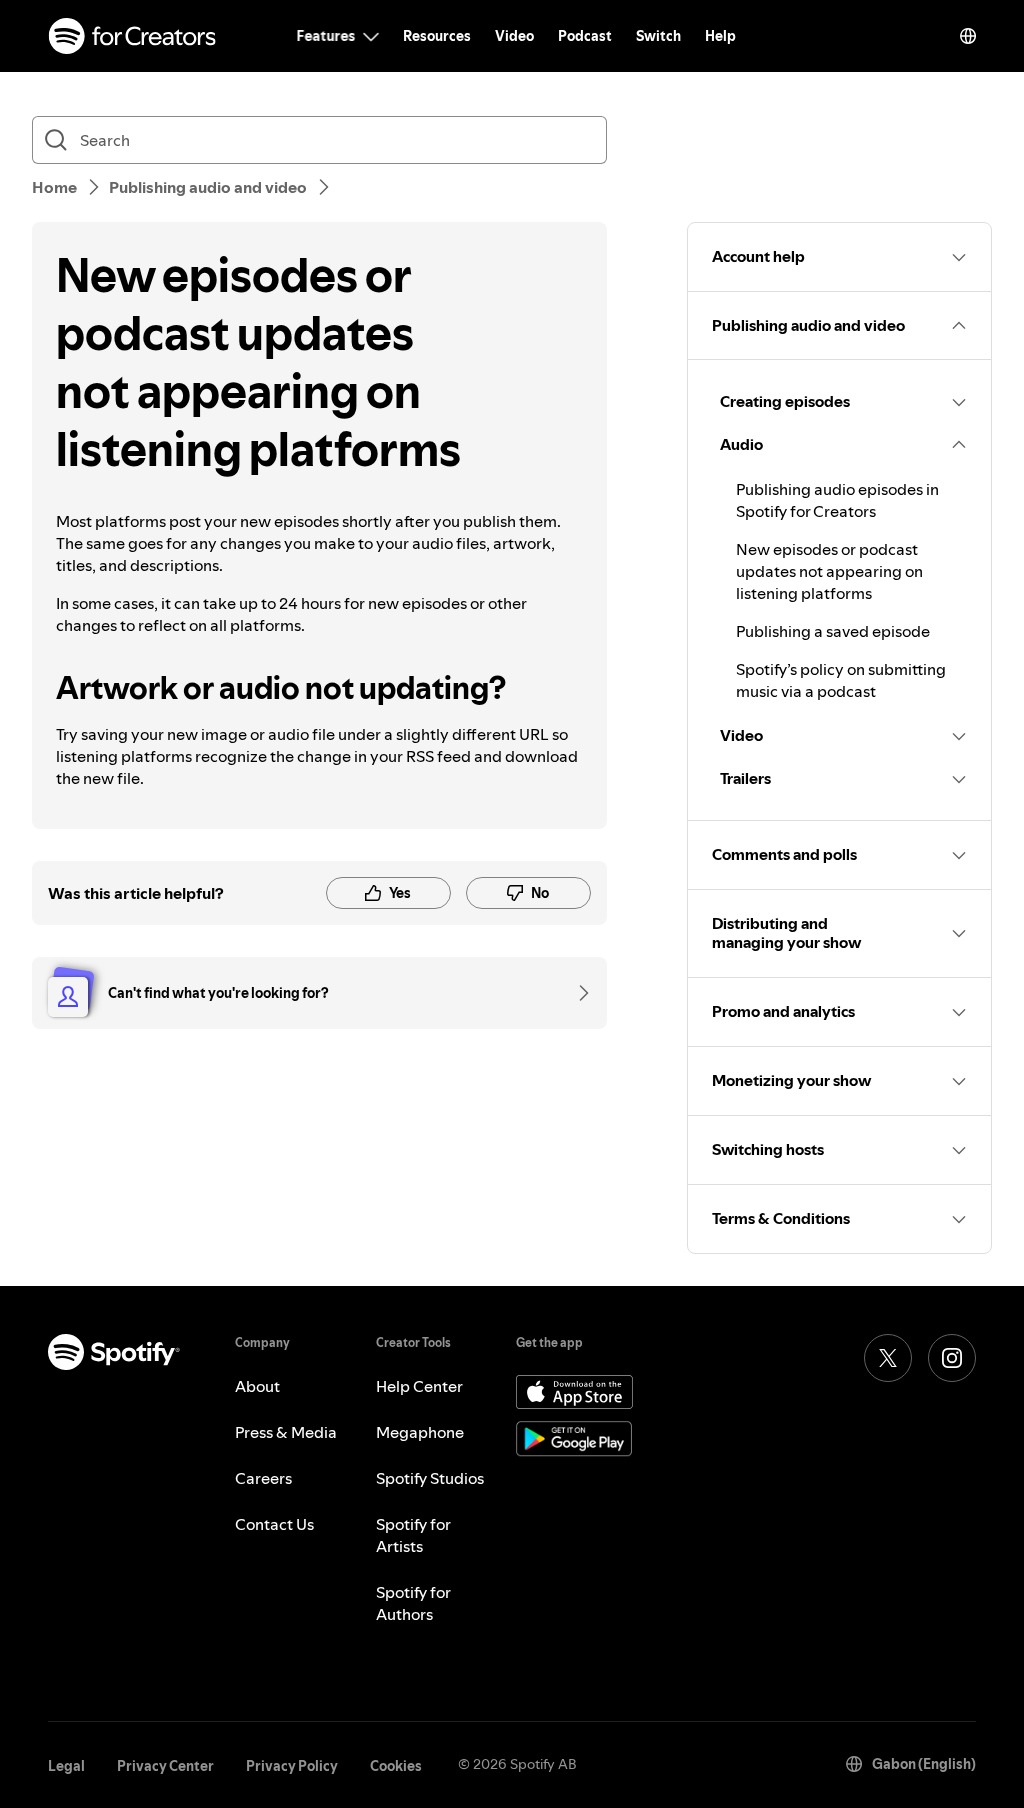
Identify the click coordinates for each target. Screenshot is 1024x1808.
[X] (888, 1358)
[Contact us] (577, 993)
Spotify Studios (430, 1478)
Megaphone (420, 1432)
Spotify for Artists (413, 1535)
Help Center (419, 1386)
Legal (66, 1766)
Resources (437, 36)
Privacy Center (165, 1766)
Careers (263, 1478)
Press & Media (286, 1432)
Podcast (585, 36)
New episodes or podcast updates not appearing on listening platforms (829, 571)
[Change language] (968, 36)
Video (514, 36)
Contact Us (274, 1524)
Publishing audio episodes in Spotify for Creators (837, 500)
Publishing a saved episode (833, 631)
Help (720, 36)
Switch (658, 36)
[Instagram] (952, 1358)
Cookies (396, 1766)
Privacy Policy (292, 1766)
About (257, 1386)
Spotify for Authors (413, 1603)
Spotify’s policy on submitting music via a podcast (841, 680)
